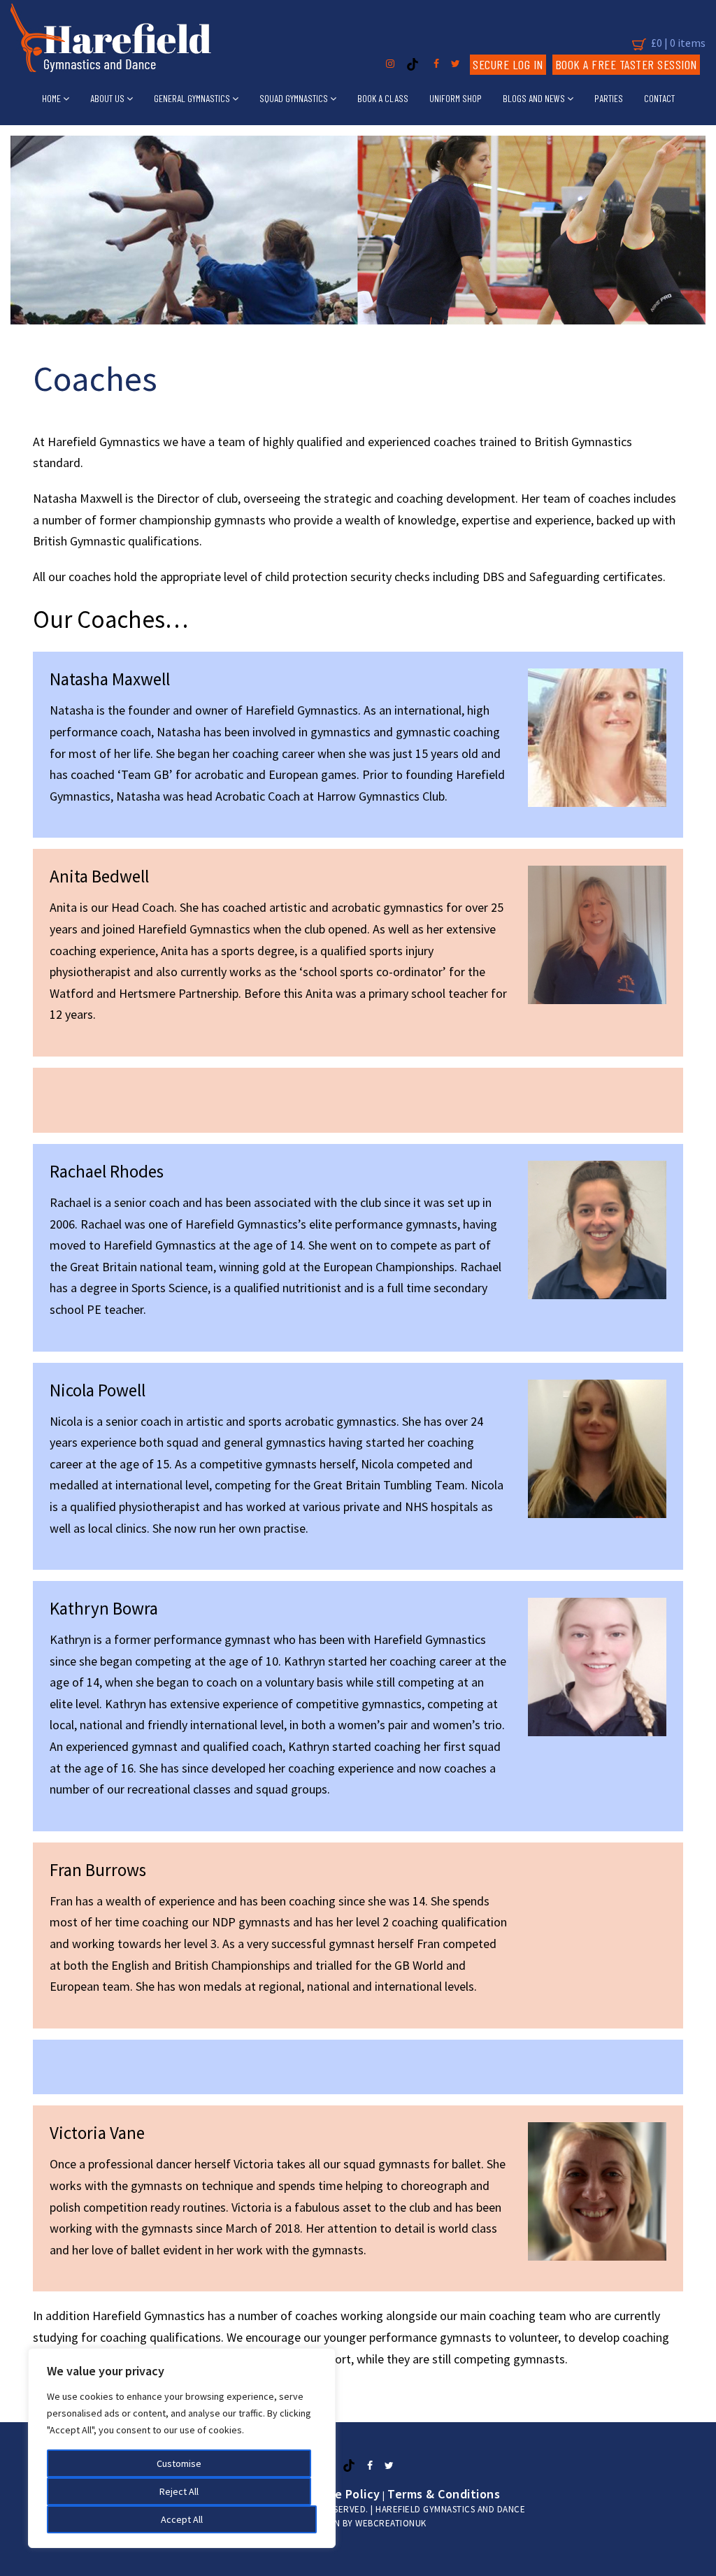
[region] (182, 2448)
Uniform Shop (456, 98)
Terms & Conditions (444, 2494)
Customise (179, 2463)
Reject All (179, 2491)
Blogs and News (535, 98)
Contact (659, 98)
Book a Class (383, 98)
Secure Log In (508, 64)
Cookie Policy (342, 2494)
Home (52, 98)
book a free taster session (626, 64)
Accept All (182, 2519)
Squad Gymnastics (295, 98)
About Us (108, 98)
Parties (609, 98)
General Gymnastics (193, 98)
